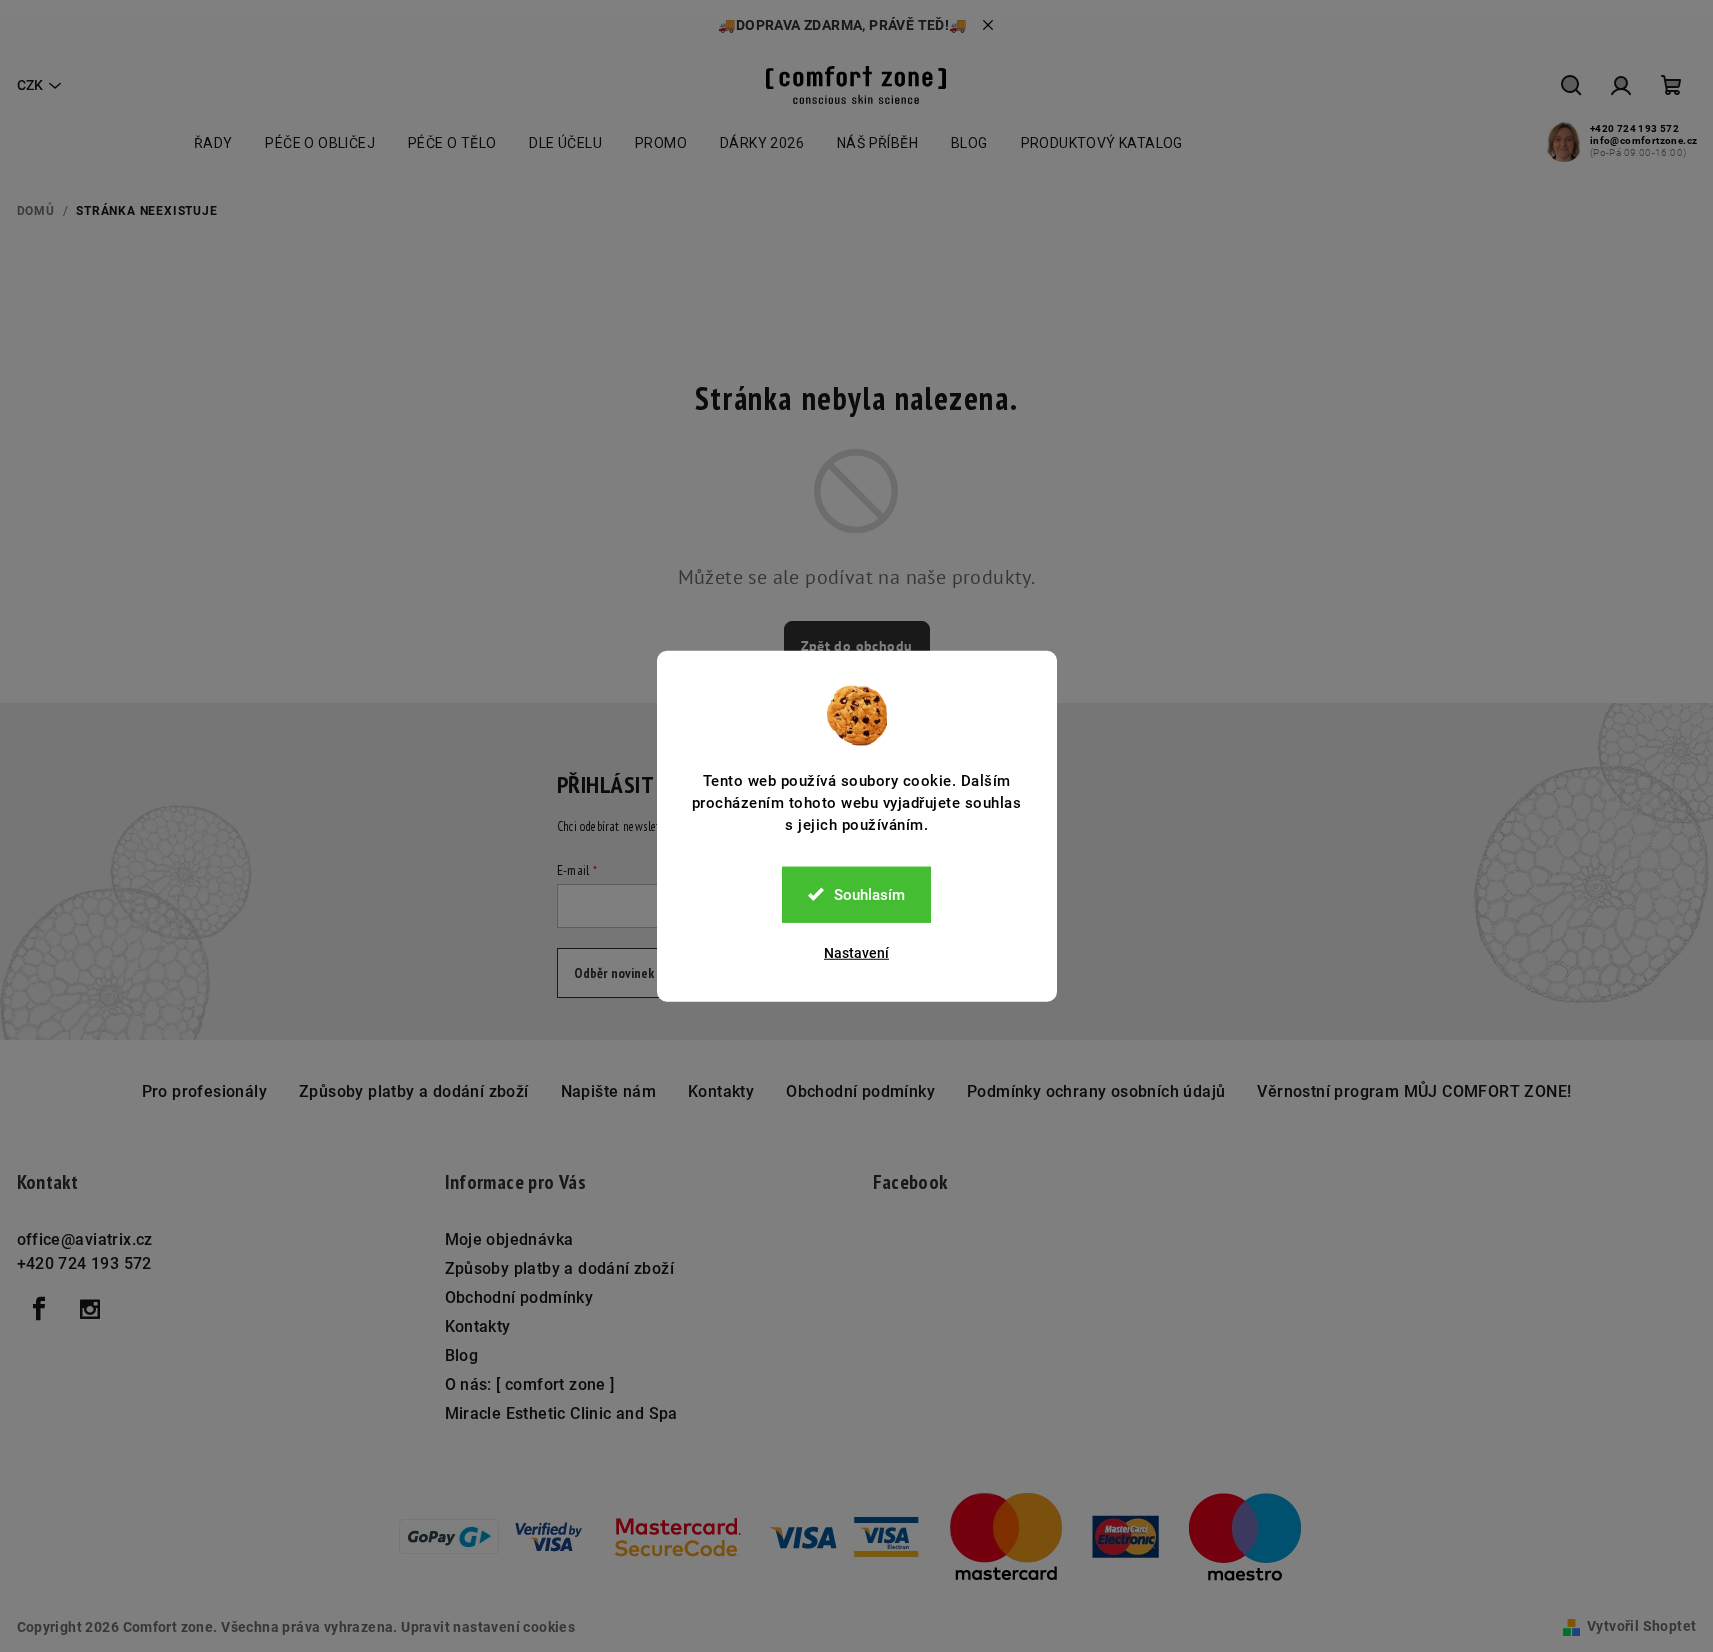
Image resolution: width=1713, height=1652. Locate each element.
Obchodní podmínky (860, 1091)
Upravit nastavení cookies (488, 1627)
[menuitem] (213, 143)
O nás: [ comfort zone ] (530, 1384)
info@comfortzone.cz (1644, 140)
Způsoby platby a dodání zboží (414, 1091)
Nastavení (856, 952)
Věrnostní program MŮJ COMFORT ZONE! (1414, 1091)
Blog (462, 1355)
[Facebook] (40, 1309)
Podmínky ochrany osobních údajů (1096, 1091)
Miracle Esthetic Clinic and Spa (561, 1413)
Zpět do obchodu (857, 646)
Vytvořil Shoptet (1641, 1626)
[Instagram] (90, 1309)
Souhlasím (869, 894)
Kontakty (721, 1091)
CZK (30, 85)
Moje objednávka (509, 1239)
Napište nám (608, 1091)
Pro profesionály (204, 1091)
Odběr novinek (614, 973)
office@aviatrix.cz (85, 1239)
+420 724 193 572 (1634, 128)
